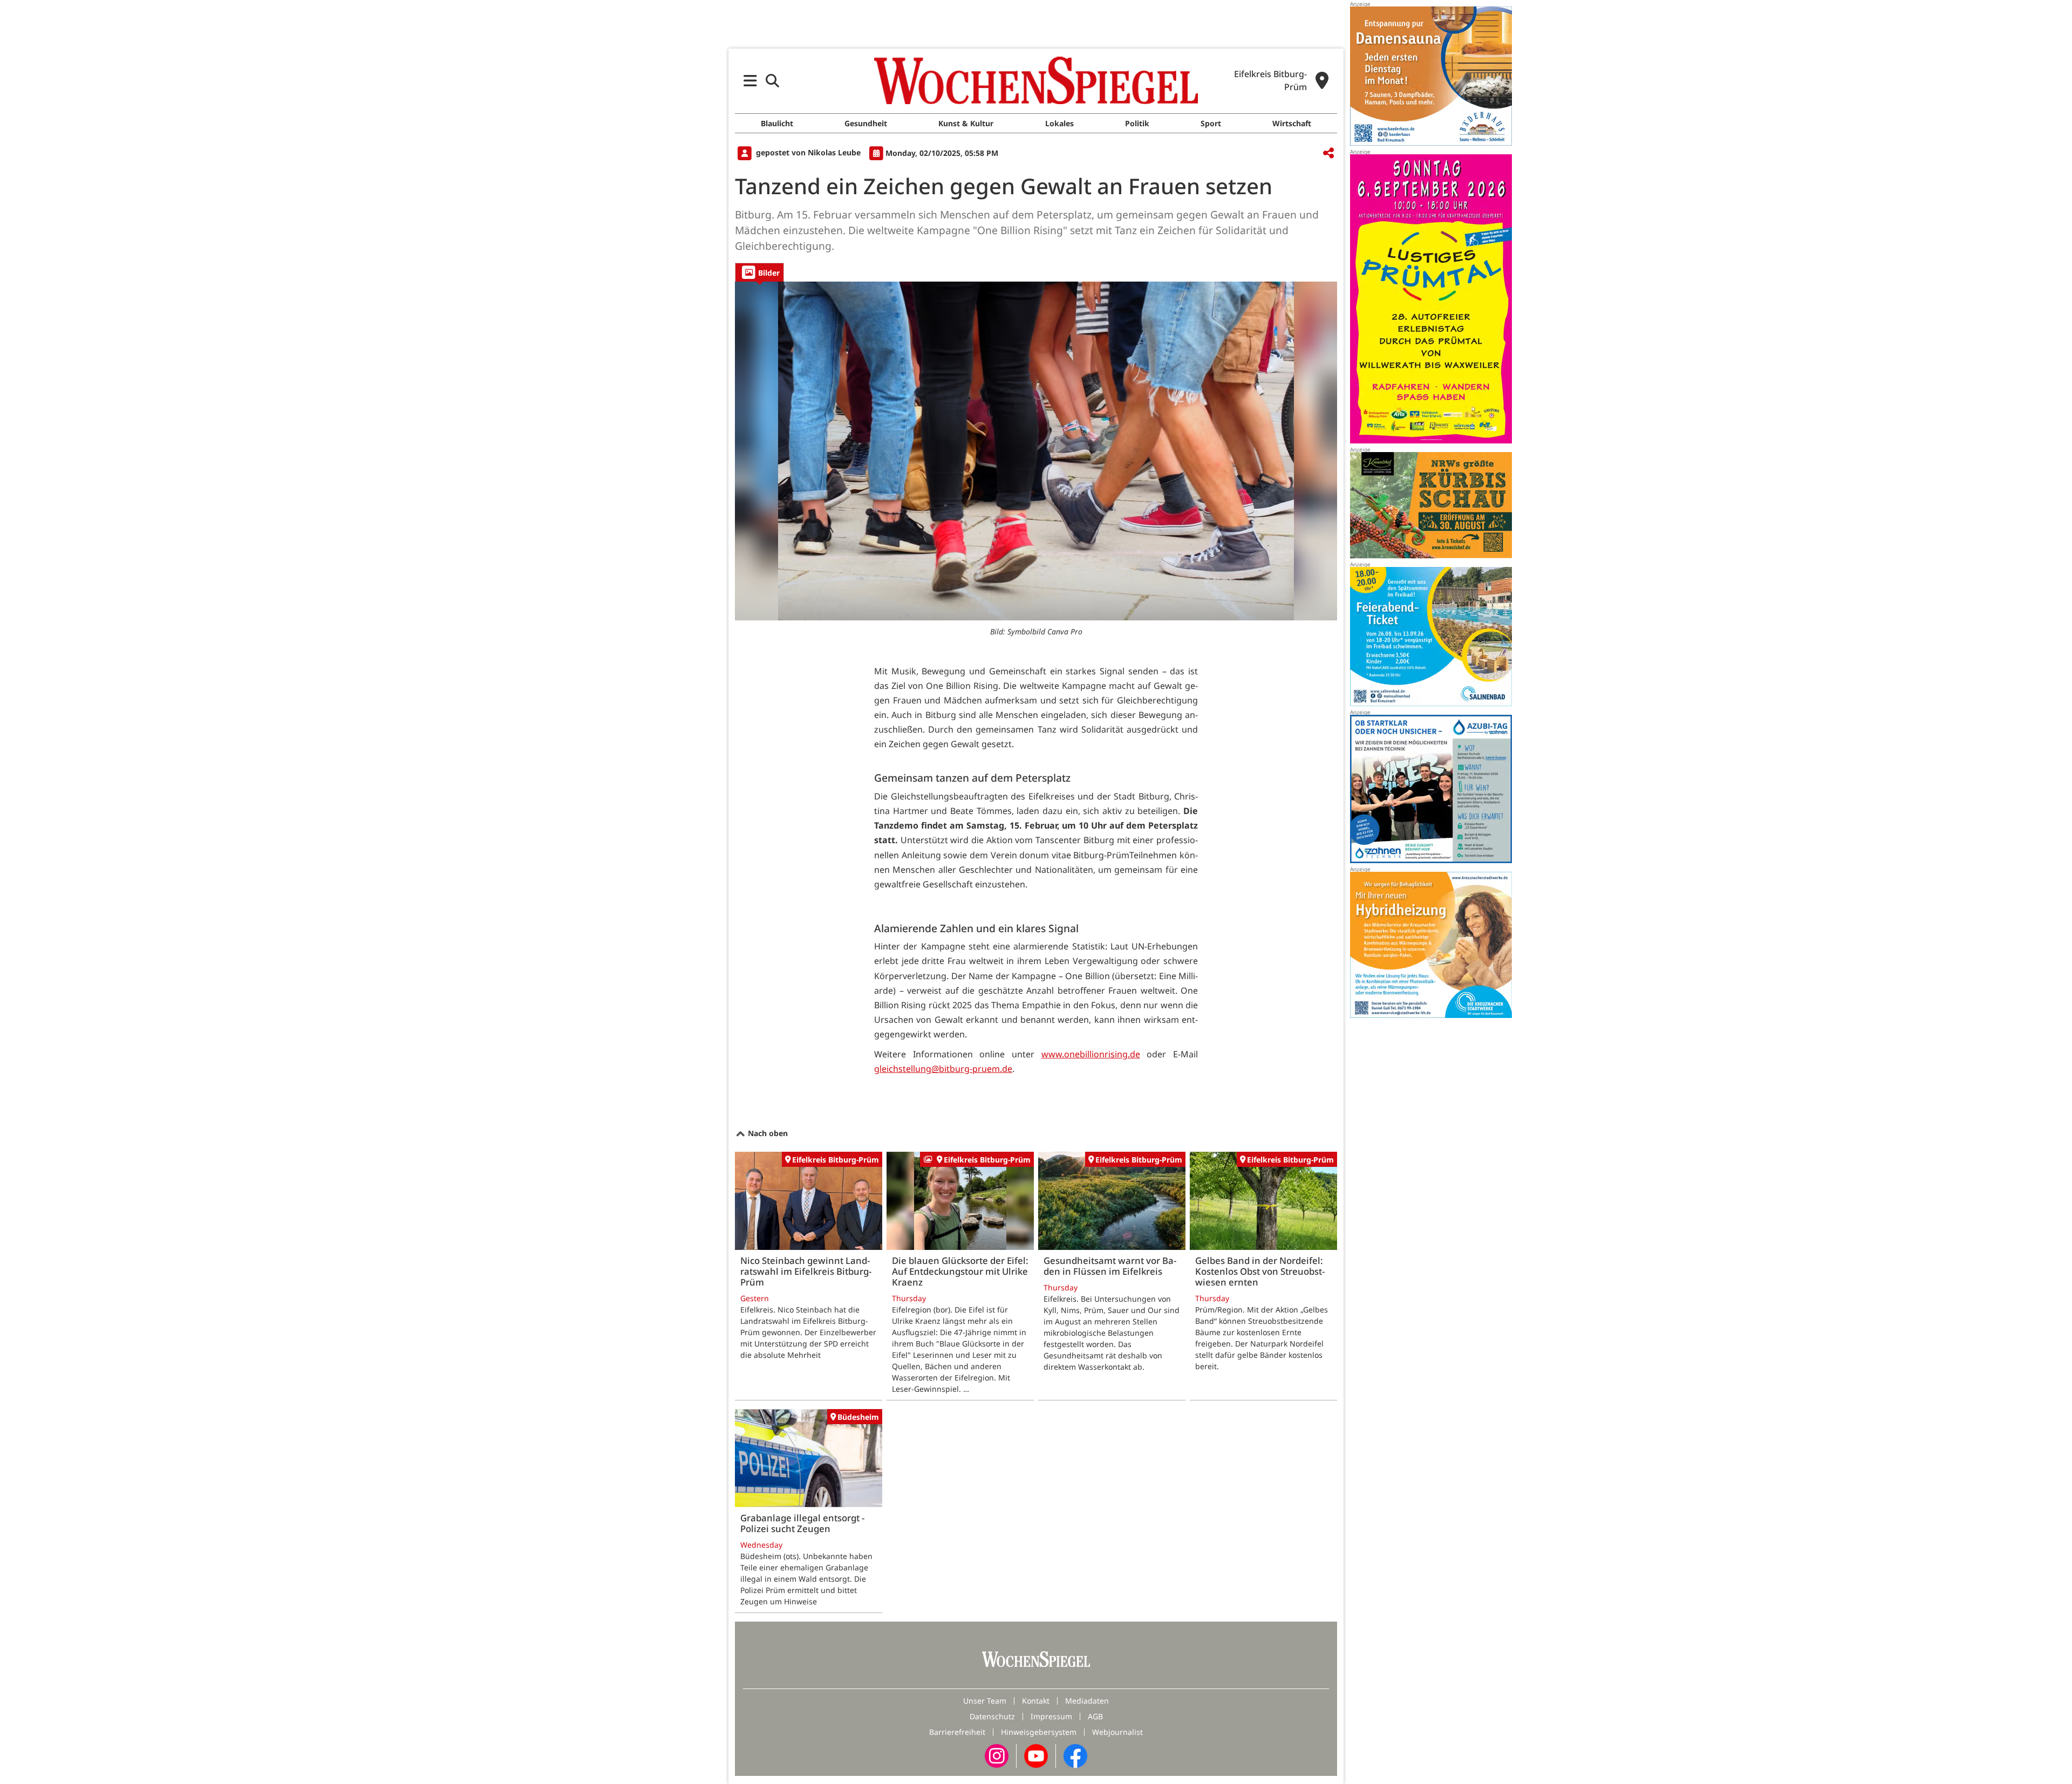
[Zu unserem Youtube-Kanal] (1036, 1755)
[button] (750, 81)
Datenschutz (992, 1716)
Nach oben (767, 1133)
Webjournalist (1117, 1732)
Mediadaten (1087, 1701)
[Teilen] (1328, 153)
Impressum (1051, 1716)
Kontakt (1036, 1701)
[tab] (759, 272)
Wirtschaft (1292, 123)
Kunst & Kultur (966, 123)
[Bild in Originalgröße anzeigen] (1036, 451)
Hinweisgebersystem (1039, 1732)
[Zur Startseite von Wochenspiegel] (1036, 80)
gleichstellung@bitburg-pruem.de (943, 1069)
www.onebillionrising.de (1091, 1054)
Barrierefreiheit (957, 1732)
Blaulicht (777, 123)
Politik (1137, 123)
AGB (1095, 1716)
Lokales (1059, 123)
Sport (1211, 123)
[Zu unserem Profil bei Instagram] (997, 1755)
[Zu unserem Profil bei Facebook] (1075, 1755)
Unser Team (985, 1701)
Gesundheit (866, 123)
